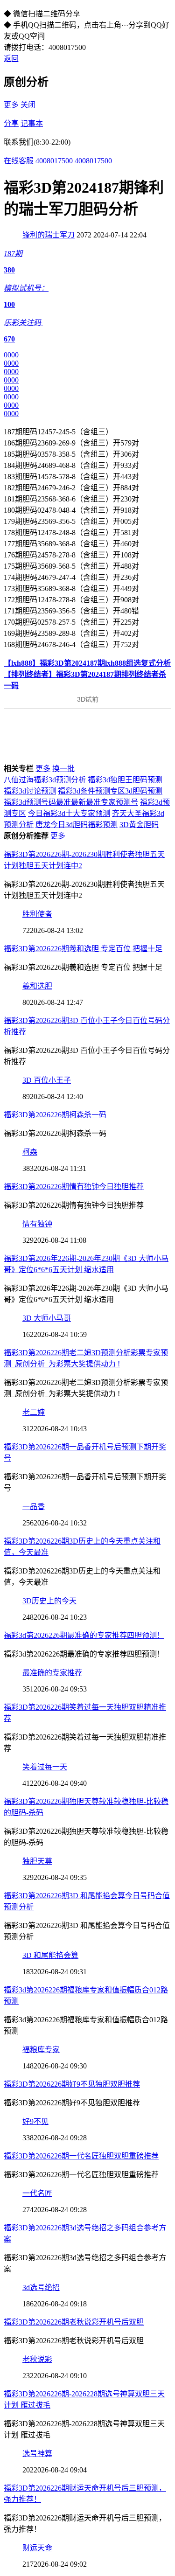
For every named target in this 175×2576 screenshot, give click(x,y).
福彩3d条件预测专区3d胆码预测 (110, 791)
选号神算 (37, 2454)
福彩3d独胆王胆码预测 (125, 780)
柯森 (30, 1152)
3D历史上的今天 (49, 1601)
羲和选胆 (37, 986)
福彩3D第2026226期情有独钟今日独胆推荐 (74, 1187)
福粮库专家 (41, 2050)
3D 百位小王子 (47, 1080)
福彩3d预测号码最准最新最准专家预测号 (71, 802)
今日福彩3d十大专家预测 (69, 813)
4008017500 (54, 161)
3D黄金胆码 (139, 825)
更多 (11, 105)
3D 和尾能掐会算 (50, 1955)
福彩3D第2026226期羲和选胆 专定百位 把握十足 (83, 949)
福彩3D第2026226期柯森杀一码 (55, 1115)
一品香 (34, 1507)
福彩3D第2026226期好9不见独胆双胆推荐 (72, 2084)
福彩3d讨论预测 (30, 791)
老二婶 (34, 1412)
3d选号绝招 (41, 2287)
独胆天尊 (37, 1861)
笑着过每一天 (45, 1767)
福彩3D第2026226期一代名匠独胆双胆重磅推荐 (81, 2156)
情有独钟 (37, 1224)
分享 (11, 123)
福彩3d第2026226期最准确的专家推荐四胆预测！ (84, 1635)
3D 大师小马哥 (47, 1318)
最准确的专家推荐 (52, 1673)
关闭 (28, 105)
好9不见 (35, 2121)
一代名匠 (37, 2193)
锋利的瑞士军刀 (49, 235)
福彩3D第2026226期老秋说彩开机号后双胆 (74, 2322)
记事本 (32, 123)
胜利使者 (37, 914)
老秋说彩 (37, 2359)
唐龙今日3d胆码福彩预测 (77, 825)
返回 (11, 59)
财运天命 (37, 2548)
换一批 (63, 769)
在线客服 (19, 161)
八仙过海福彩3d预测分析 (45, 780)
